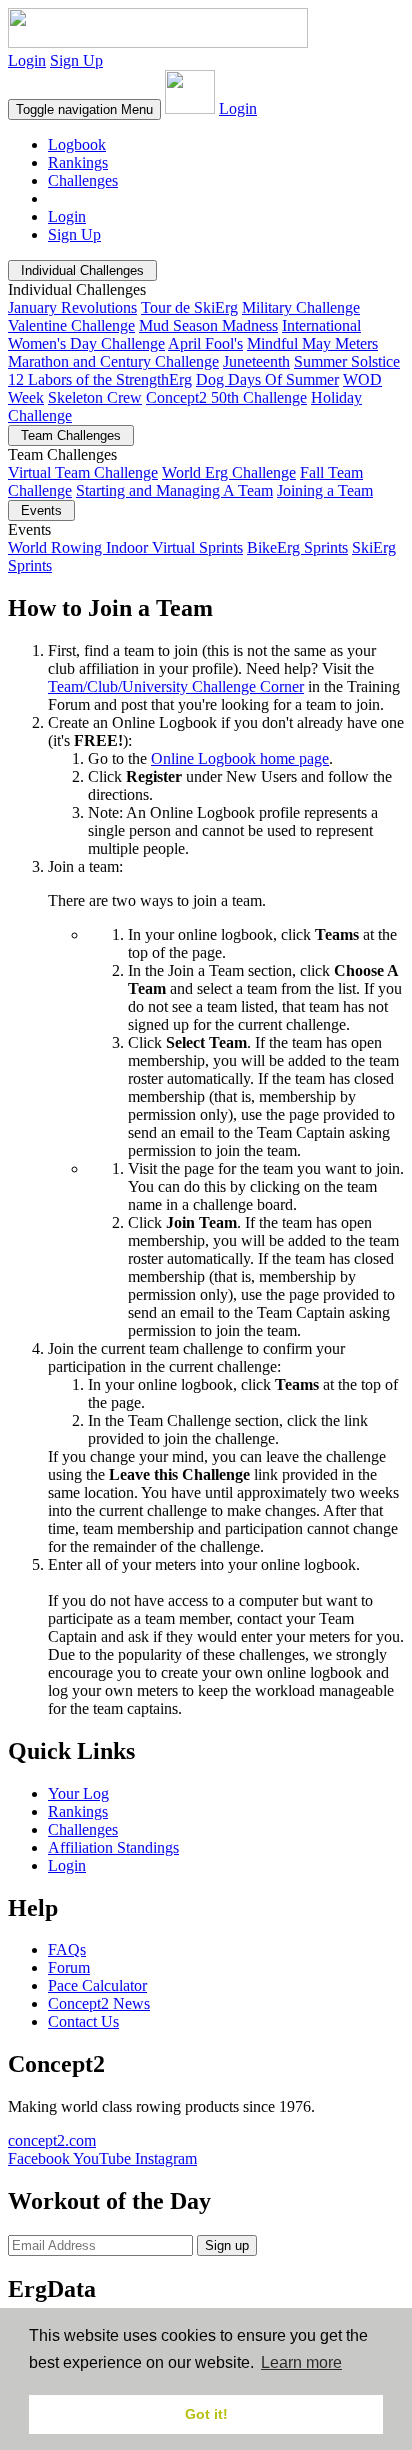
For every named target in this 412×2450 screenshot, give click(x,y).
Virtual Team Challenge (83, 472)
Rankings (78, 162)
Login (27, 60)
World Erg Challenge (229, 472)
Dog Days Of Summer (267, 379)
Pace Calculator (97, 1985)
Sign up (227, 2245)
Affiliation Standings (113, 1847)
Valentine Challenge (71, 325)
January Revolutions (72, 307)
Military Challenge (301, 307)
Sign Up (76, 60)
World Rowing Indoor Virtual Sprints (125, 547)
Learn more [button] (301, 2362)
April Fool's (205, 343)
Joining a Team (325, 490)
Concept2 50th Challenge (226, 397)
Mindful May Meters (312, 343)
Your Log (78, 1793)
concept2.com (52, 2140)
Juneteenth (256, 361)
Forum (69, 1967)
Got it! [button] (206, 2414)
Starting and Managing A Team (174, 490)
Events (41, 510)
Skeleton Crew (95, 397)
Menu (84, 109)
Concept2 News (99, 2003)
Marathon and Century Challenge (113, 361)
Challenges (83, 180)
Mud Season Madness (208, 325)
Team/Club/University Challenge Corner (176, 686)
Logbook (77, 144)
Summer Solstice (347, 361)
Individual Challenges (82, 270)
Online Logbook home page (240, 758)
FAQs (67, 1949)
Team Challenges (71, 435)
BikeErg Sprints (297, 547)
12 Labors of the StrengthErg (100, 379)
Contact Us (83, 2021)
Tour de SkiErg (189, 307)
